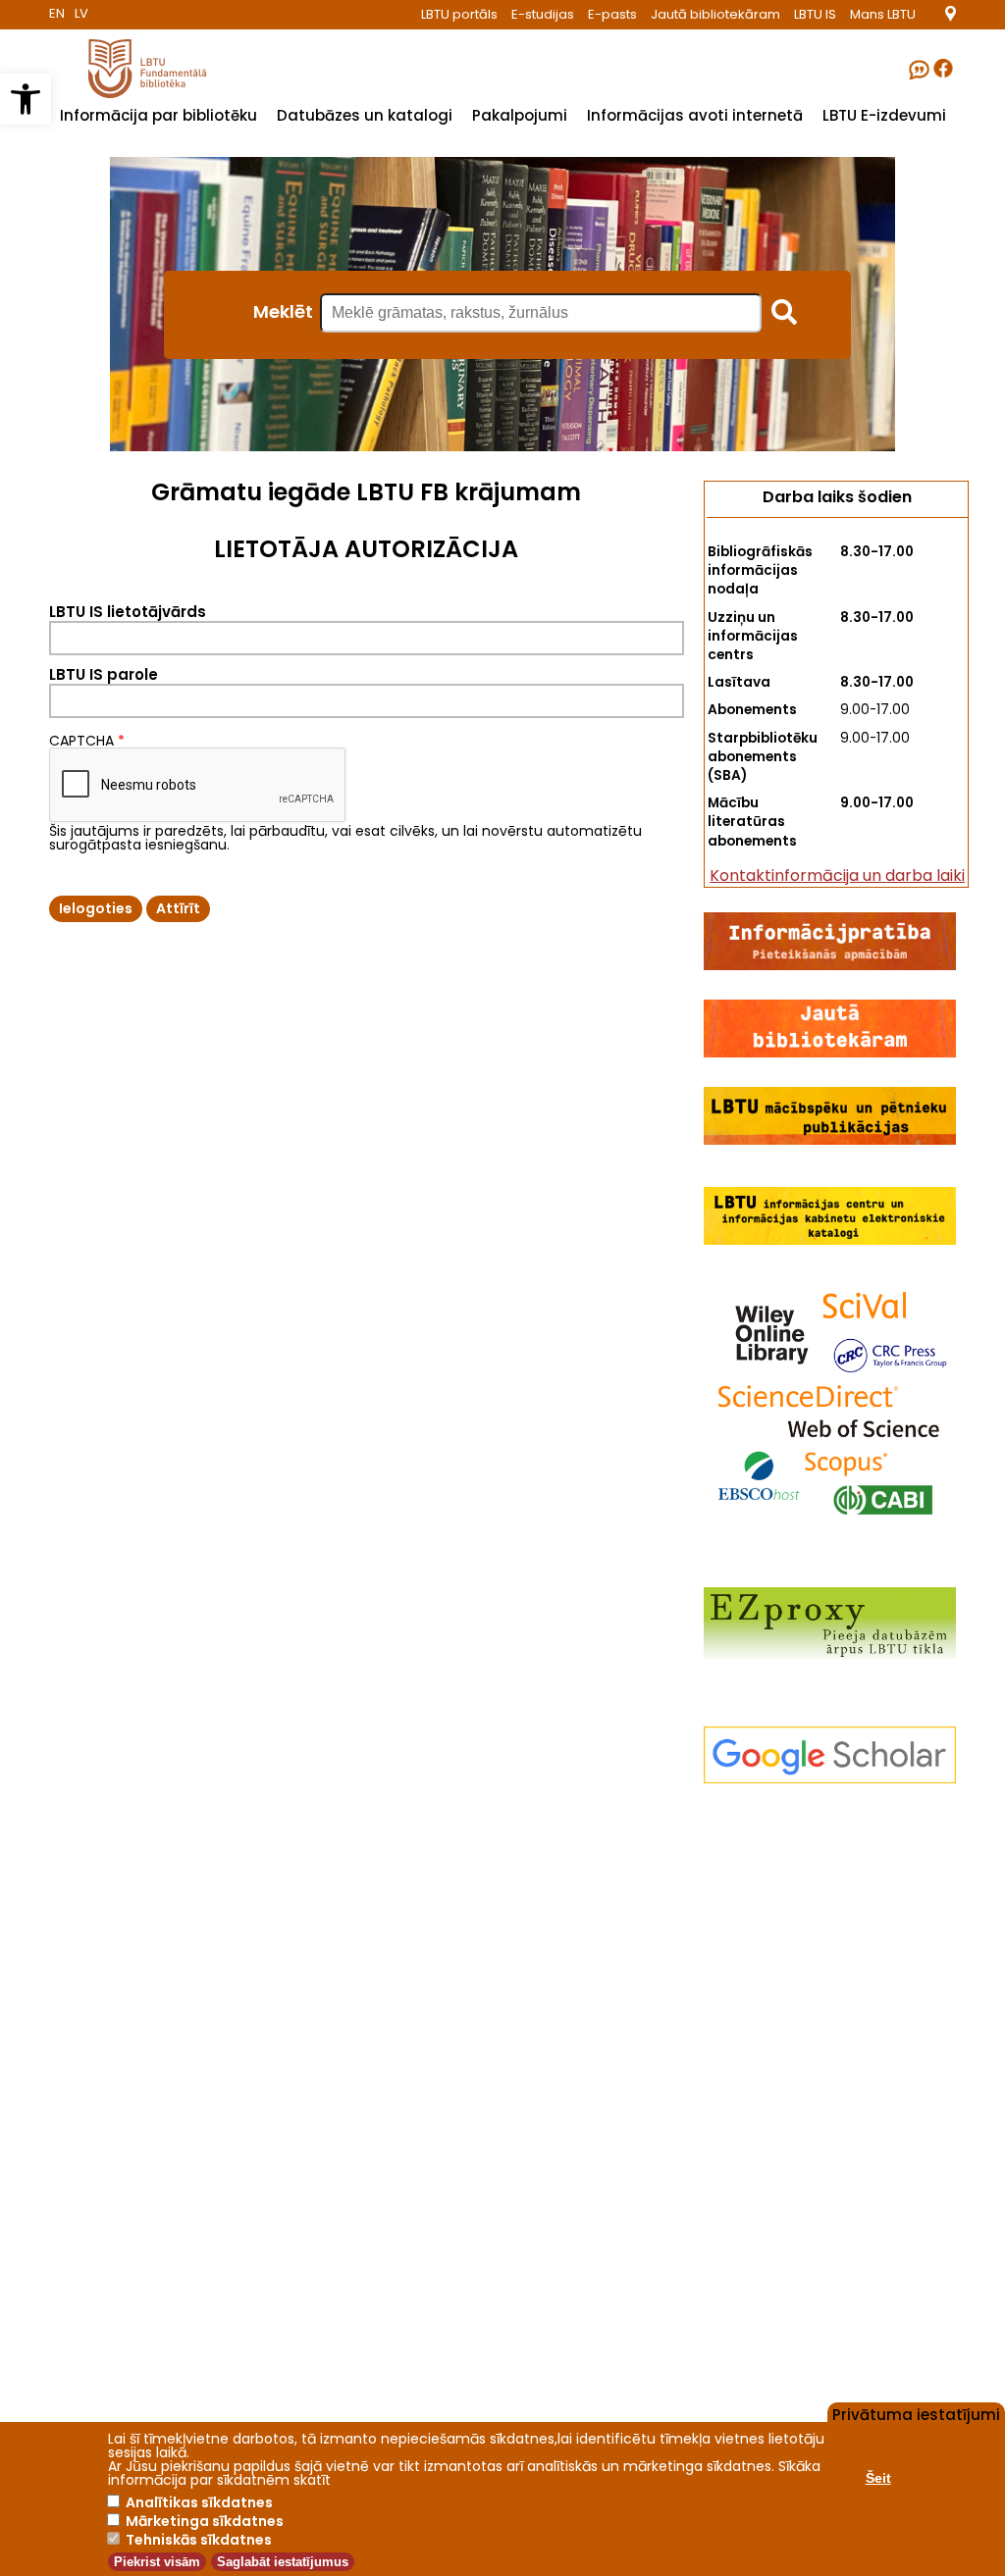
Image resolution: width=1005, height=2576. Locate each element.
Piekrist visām (157, 2562)
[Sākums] (128, 93)
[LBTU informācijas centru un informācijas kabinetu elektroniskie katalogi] (830, 1240)
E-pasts (612, 14)
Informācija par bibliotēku (159, 115)
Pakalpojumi (520, 115)
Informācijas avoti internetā (695, 115)
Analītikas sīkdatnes (199, 2502)
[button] (26, 99)
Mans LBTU (883, 14)
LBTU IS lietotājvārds (128, 612)
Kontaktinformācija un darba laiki (837, 876)
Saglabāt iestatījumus (283, 2562)
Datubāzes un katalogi (365, 115)
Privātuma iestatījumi (916, 2413)
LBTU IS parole (104, 674)
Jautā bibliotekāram (715, 14)
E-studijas (543, 14)
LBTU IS (815, 14)
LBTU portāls (459, 14)
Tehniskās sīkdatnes (199, 2540)
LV (81, 13)
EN (57, 13)
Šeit (878, 2478)
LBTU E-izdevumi (884, 115)
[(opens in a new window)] (951, 16)
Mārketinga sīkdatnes (205, 2521)
